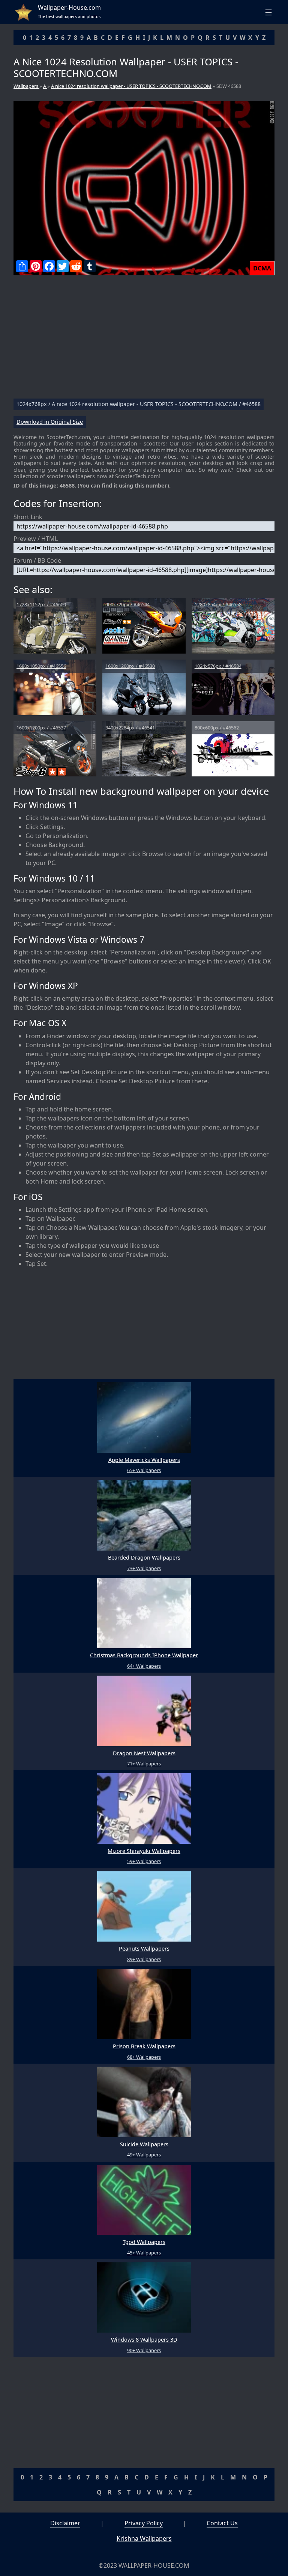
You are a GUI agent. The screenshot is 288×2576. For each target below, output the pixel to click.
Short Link (28, 517)
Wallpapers (26, 86)
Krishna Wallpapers (144, 2538)
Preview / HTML (36, 539)
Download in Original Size (50, 422)
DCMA (262, 268)
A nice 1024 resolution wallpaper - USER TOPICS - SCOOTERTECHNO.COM (131, 86)
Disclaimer (65, 2523)
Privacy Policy (144, 2523)
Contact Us (222, 2523)
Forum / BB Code (37, 560)
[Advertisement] (144, 340)
